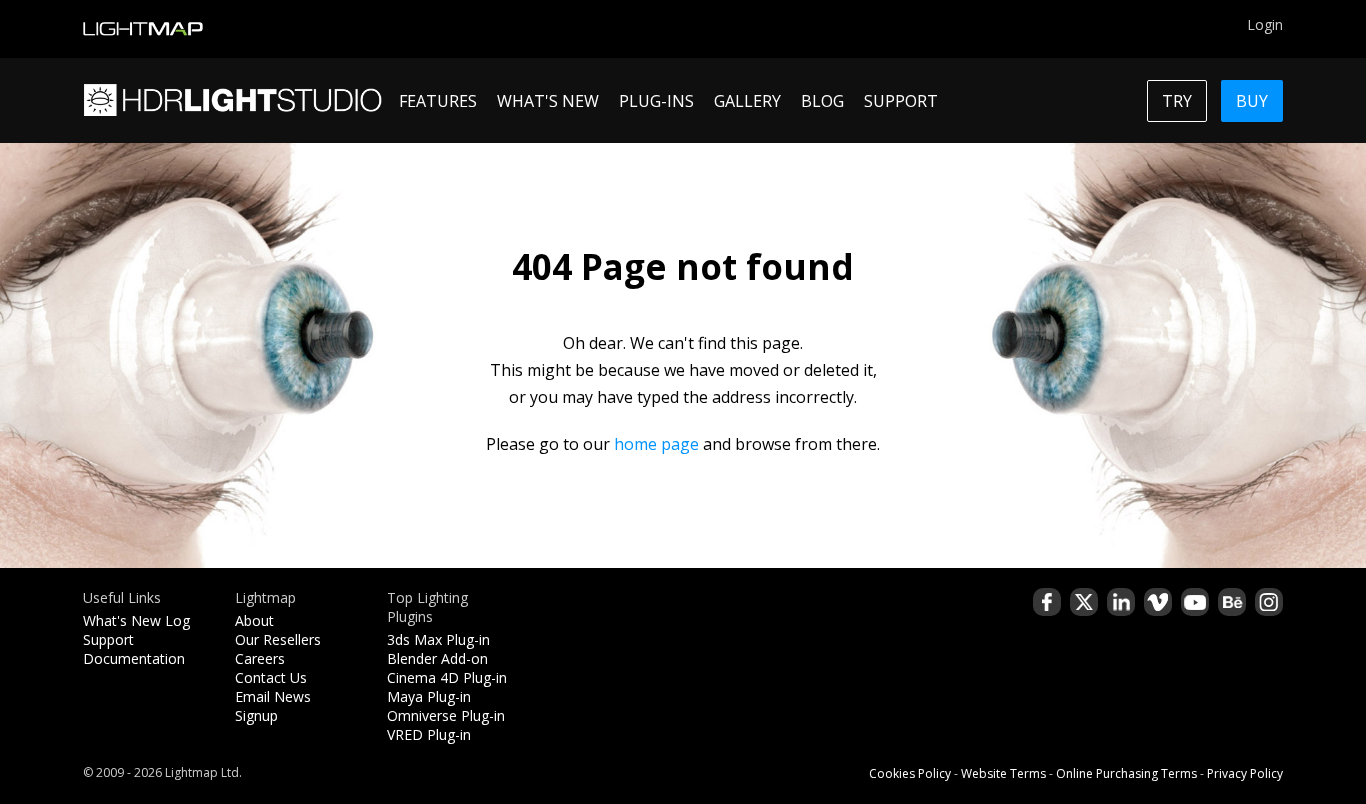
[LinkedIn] (1121, 602)
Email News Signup (273, 706)
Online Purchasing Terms (1126, 773)
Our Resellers (278, 639)
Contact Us (271, 677)
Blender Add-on (437, 658)
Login (1265, 24)
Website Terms (1003, 773)
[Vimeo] (1158, 602)
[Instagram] (1269, 602)
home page (656, 444)
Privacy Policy (1245, 773)
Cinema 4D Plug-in (447, 677)
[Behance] (1232, 602)
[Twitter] (1084, 602)
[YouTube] (1195, 602)
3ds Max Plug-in (438, 639)
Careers (260, 658)
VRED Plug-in (429, 734)
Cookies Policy (910, 773)
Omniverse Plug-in (446, 715)
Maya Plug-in (429, 696)
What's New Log (136, 620)
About (254, 620)
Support (108, 639)
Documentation (134, 658)
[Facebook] (1047, 602)
